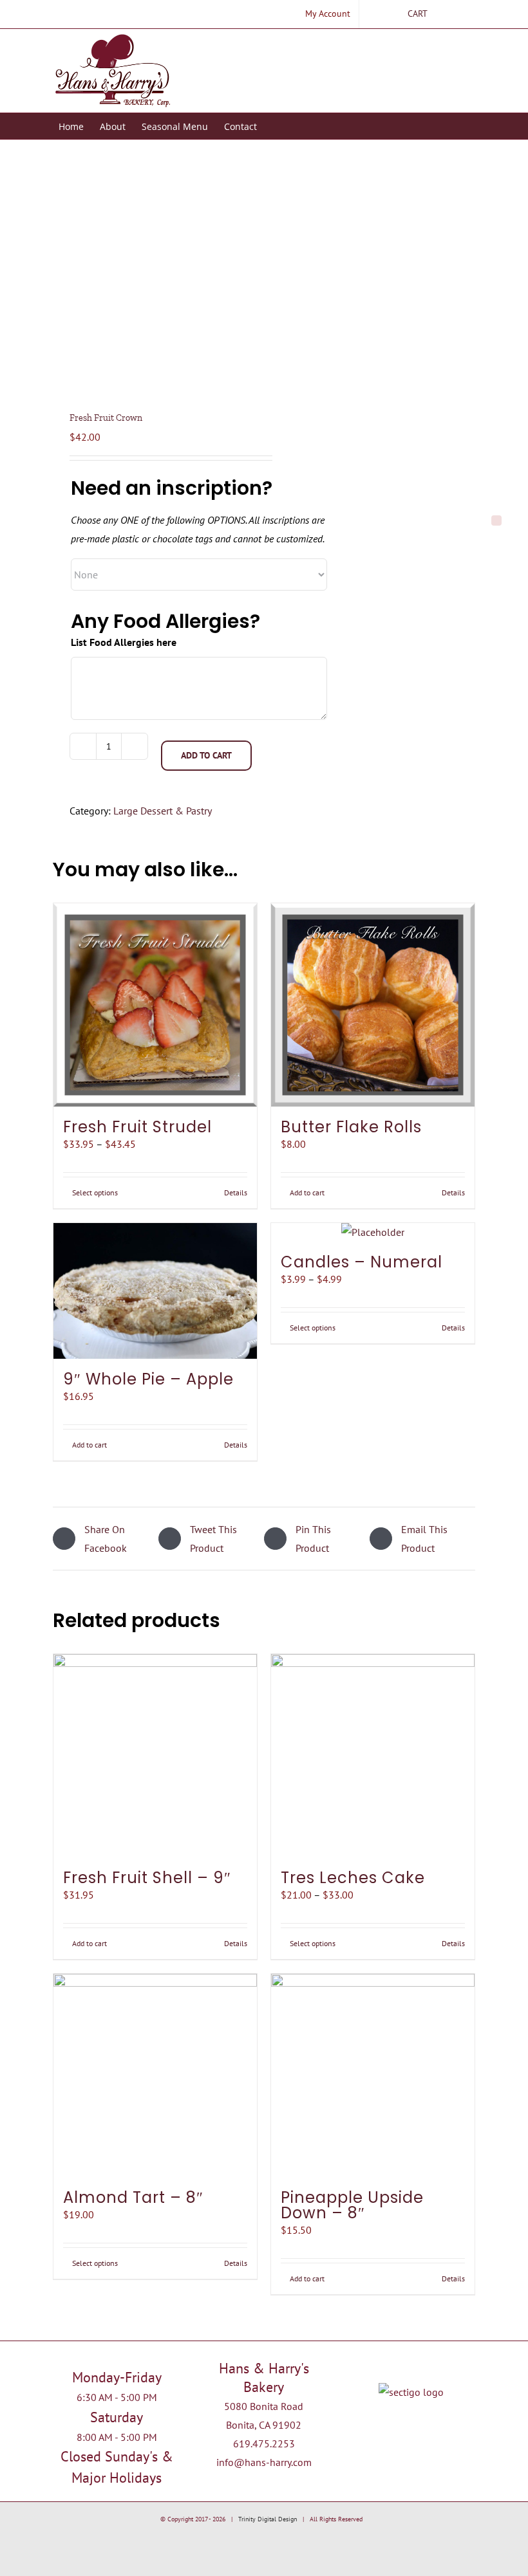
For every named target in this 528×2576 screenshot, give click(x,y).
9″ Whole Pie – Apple (148, 1379)
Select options (95, 1192)
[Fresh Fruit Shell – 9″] (155, 1756)
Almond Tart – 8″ (133, 2197)
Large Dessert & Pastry (163, 811)
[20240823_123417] (154, 280)
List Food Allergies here (124, 642)
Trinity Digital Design (268, 2519)
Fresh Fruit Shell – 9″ (147, 1878)
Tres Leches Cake (353, 1878)
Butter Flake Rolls (351, 1127)
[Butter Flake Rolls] (373, 1005)
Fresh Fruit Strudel (137, 1127)
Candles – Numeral (362, 1262)
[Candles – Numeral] (373, 1232)
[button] (277, 126)
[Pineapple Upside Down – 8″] (373, 2075)
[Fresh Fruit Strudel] (155, 1005)
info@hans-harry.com (264, 2462)
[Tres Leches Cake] (373, 1756)
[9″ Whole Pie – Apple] (155, 1291)
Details (236, 1192)
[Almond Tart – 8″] (155, 2075)
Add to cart (206, 755)
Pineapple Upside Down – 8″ (352, 2205)
